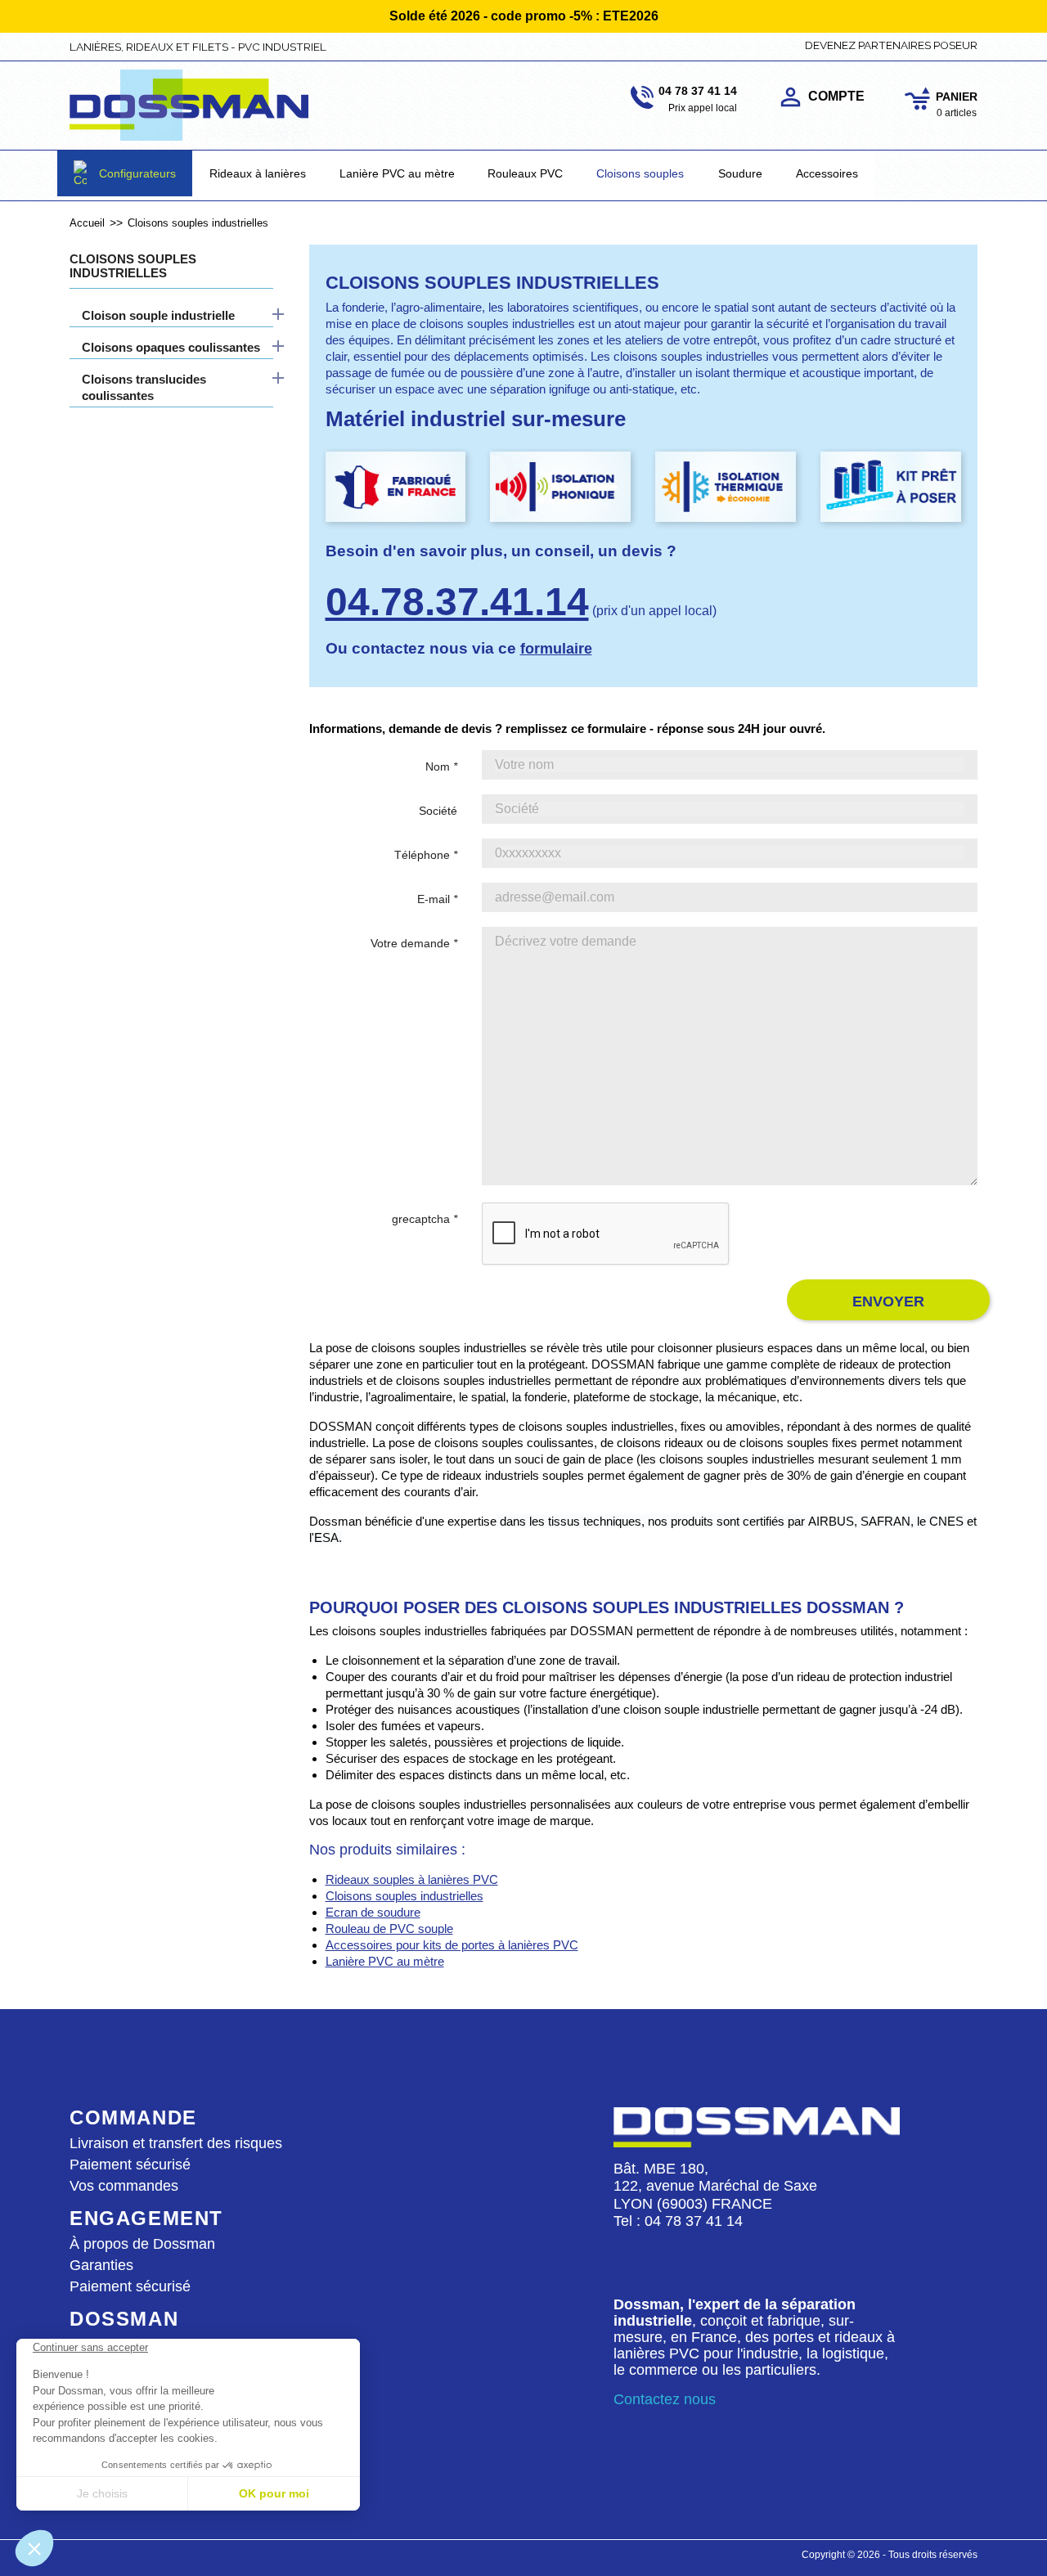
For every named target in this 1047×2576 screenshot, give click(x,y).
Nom (441, 767)
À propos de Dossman (142, 2244)
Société (438, 811)
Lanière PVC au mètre (385, 1961)
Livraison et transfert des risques (176, 2143)
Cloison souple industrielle (158, 315)
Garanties (101, 2265)
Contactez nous (665, 2399)
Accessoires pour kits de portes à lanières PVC (452, 1945)
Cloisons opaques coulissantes (171, 347)
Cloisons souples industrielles (133, 266)
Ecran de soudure (373, 1912)
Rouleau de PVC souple (389, 1929)
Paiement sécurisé (130, 2165)
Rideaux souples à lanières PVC (412, 1879)
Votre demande (414, 943)
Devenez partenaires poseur (891, 45)
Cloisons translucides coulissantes (144, 387)
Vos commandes (124, 2186)
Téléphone (426, 855)
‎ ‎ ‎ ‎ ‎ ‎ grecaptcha (415, 1219)
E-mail (437, 899)
